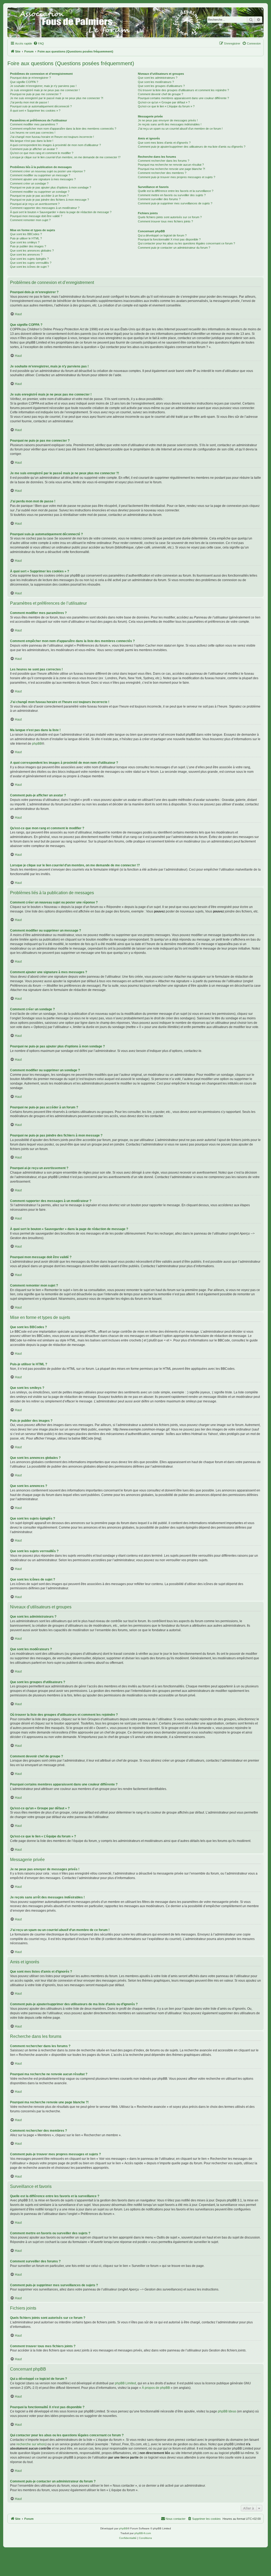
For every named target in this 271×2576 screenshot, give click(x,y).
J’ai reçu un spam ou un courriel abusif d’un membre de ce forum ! (180, 129)
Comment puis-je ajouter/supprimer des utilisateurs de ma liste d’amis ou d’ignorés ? (192, 147)
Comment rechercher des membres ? (162, 173)
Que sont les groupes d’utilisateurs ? (161, 86)
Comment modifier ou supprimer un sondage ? (40, 192)
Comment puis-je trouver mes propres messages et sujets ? (177, 177)
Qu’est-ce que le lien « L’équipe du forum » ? (166, 106)
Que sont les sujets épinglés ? (29, 259)
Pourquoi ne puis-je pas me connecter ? (36, 94)
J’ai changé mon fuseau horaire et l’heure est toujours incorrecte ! (52, 137)
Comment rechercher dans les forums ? (164, 161)
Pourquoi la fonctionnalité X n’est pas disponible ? (169, 239)
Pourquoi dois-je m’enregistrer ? (30, 78)
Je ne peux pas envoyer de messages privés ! (168, 120)
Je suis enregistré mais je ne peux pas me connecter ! (45, 90)
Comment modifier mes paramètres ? (34, 124)
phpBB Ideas (227, 2411)
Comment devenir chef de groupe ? (161, 94)
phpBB (37, 744)
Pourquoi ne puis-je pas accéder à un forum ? (39, 196)
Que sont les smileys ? (25, 242)
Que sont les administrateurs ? (158, 78)
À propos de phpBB (156, 2388)
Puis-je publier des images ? (28, 246)
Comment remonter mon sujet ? (30, 220)
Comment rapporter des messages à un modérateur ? (45, 208)
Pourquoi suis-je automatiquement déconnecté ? (41, 106)
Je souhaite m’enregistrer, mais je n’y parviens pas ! (43, 86)
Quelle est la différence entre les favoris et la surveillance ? (176, 191)
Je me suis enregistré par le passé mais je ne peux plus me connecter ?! (57, 98)
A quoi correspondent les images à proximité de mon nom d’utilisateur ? (55, 145)
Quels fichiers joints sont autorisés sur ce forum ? (170, 217)
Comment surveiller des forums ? (159, 199)
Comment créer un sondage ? (29, 183)
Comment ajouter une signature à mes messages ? (43, 179)
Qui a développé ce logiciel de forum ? (162, 235)
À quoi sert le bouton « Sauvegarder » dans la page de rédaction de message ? (61, 212)
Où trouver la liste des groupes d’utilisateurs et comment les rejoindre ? (183, 90)
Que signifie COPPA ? (24, 82)
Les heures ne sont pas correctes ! (33, 133)
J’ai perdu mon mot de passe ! (29, 102)
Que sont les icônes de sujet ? (30, 267)
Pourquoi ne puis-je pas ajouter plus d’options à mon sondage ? (51, 187)
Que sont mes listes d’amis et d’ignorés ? (164, 143)
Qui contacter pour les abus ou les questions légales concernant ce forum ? (186, 243)
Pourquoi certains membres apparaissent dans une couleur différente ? (183, 98)
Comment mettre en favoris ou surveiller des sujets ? (172, 195)
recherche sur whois (31, 2444)
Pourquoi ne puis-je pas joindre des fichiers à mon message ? (49, 200)
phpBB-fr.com (143, 2533)
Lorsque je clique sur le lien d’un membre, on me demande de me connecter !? (65, 157)
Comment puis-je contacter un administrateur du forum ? (174, 248)
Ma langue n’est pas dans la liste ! (32, 141)
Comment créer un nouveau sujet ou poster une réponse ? (48, 171)
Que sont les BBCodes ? (26, 234)
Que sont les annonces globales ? (32, 251)
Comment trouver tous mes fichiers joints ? (165, 221)
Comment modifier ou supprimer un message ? (40, 175)
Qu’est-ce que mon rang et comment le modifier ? (42, 153)
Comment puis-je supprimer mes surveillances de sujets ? (175, 203)
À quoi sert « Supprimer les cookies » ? (35, 111)
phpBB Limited (125, 2383)
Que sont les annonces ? (26, 254)
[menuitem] (39, 43)
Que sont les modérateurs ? (156, 82)
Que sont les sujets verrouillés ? (31, 263)
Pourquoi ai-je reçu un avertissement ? (35, 204)
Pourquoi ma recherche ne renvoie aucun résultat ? (171, 165)
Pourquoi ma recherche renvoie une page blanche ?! (171, 169)
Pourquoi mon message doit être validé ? (36, 216)
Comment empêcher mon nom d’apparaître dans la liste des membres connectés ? (63, 129)
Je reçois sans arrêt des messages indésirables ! (170, 124)
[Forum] (135, 22)
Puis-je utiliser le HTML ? (26, 238)
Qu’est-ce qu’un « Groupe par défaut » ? (164, 102)
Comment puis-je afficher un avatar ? (34, 149)
